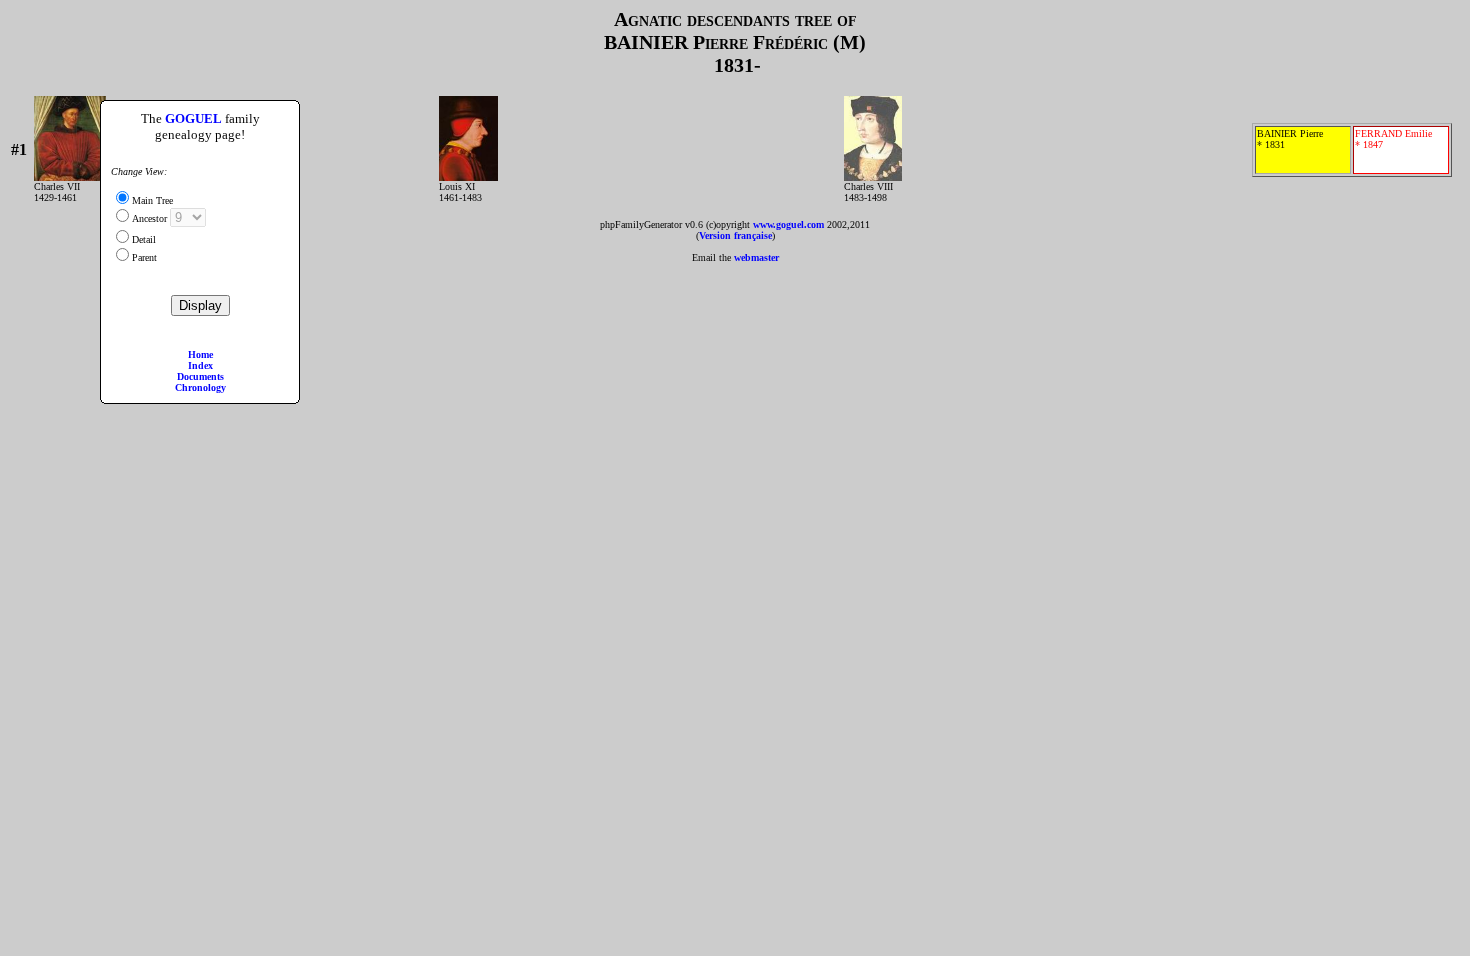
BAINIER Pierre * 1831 (1290, 139)
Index (200, 365)
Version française (735, 235)
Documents (200, 376)
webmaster (756, 257)
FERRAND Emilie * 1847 (1393, 139)
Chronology (200, 387)
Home (200, 354)
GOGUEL (193, 118)
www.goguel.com (788, 224)
